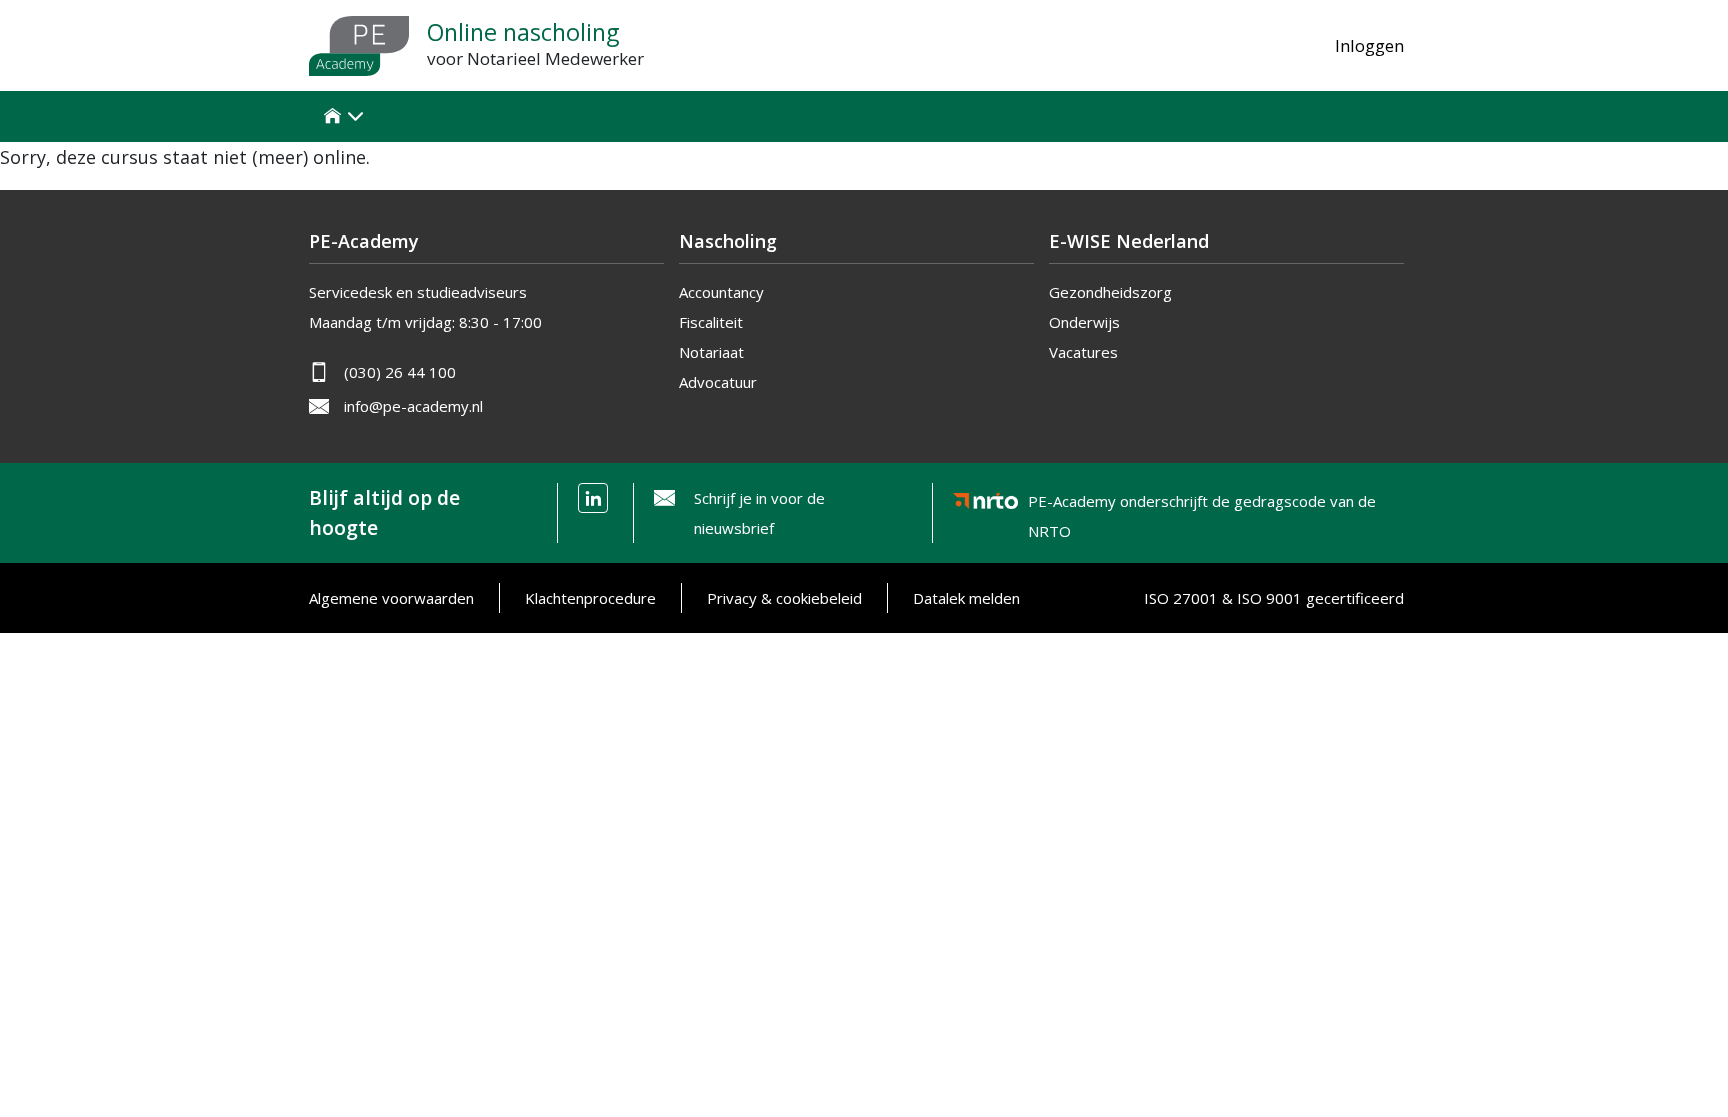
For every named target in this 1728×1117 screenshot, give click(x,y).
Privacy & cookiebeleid (784, 598)
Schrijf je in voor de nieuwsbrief (759, 513)
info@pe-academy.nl (413, 406)
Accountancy (721, 292)
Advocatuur (718, 382)
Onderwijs (1084, 322)
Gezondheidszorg (1110, 292)
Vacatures (1083, 352)
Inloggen (1369, 45)
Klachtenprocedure (590, 598)
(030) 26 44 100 (400, 372)
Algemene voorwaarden (391, 598)
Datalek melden (966, 598)
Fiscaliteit (711, 322)
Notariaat (711, 352)
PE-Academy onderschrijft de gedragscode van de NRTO (1202, 504)
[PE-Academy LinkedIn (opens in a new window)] (593, 498)
